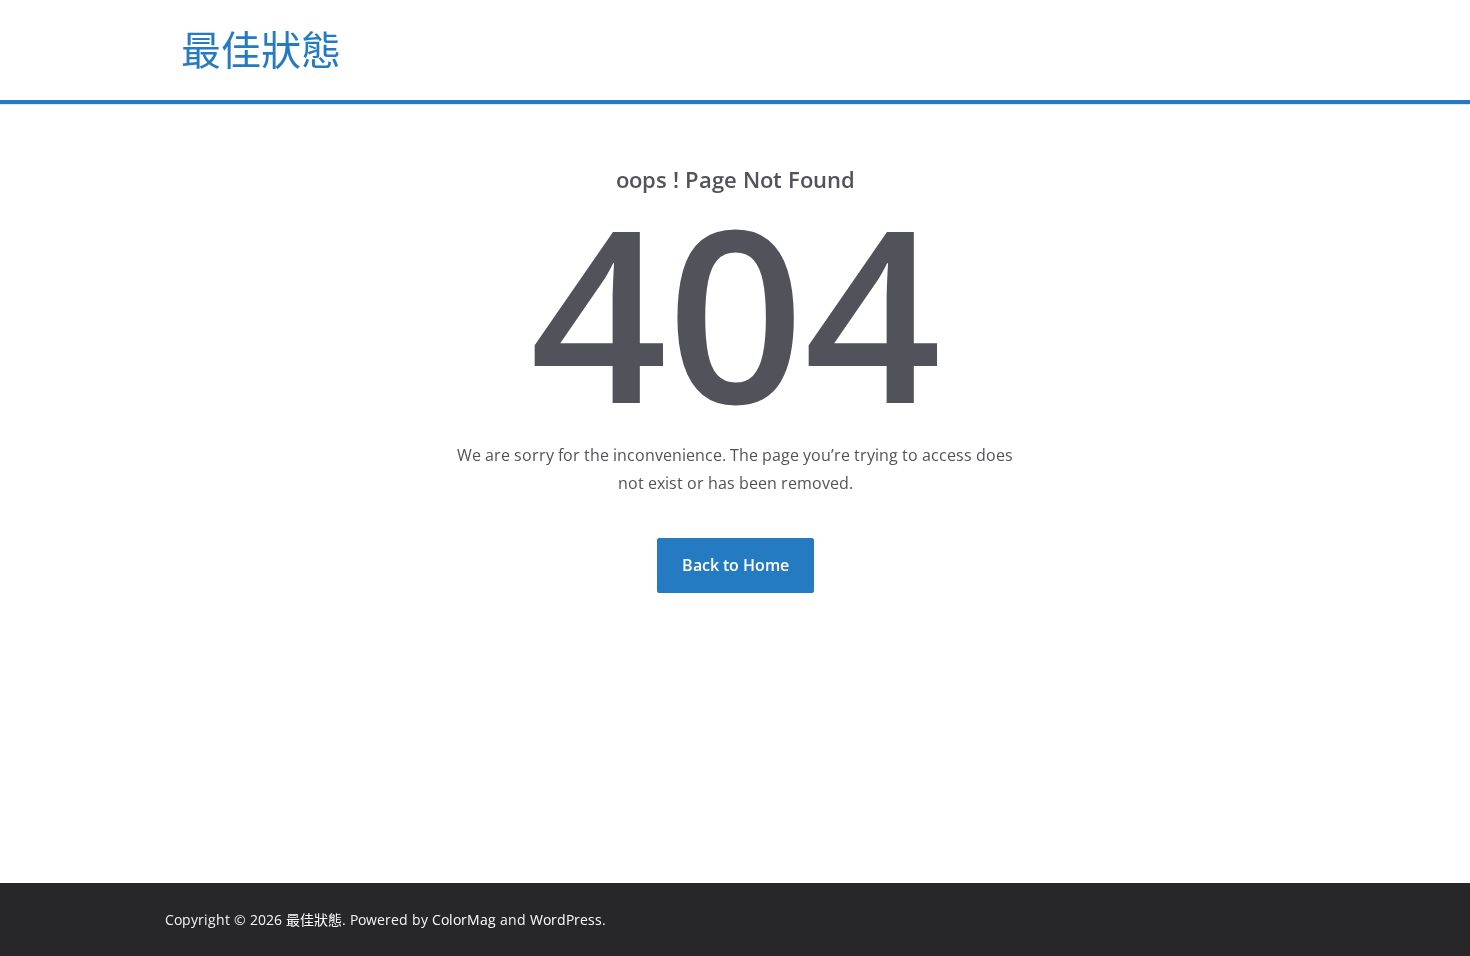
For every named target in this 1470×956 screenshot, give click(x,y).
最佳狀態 (261, 49)
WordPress (566, 919)
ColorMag (464, 919)
